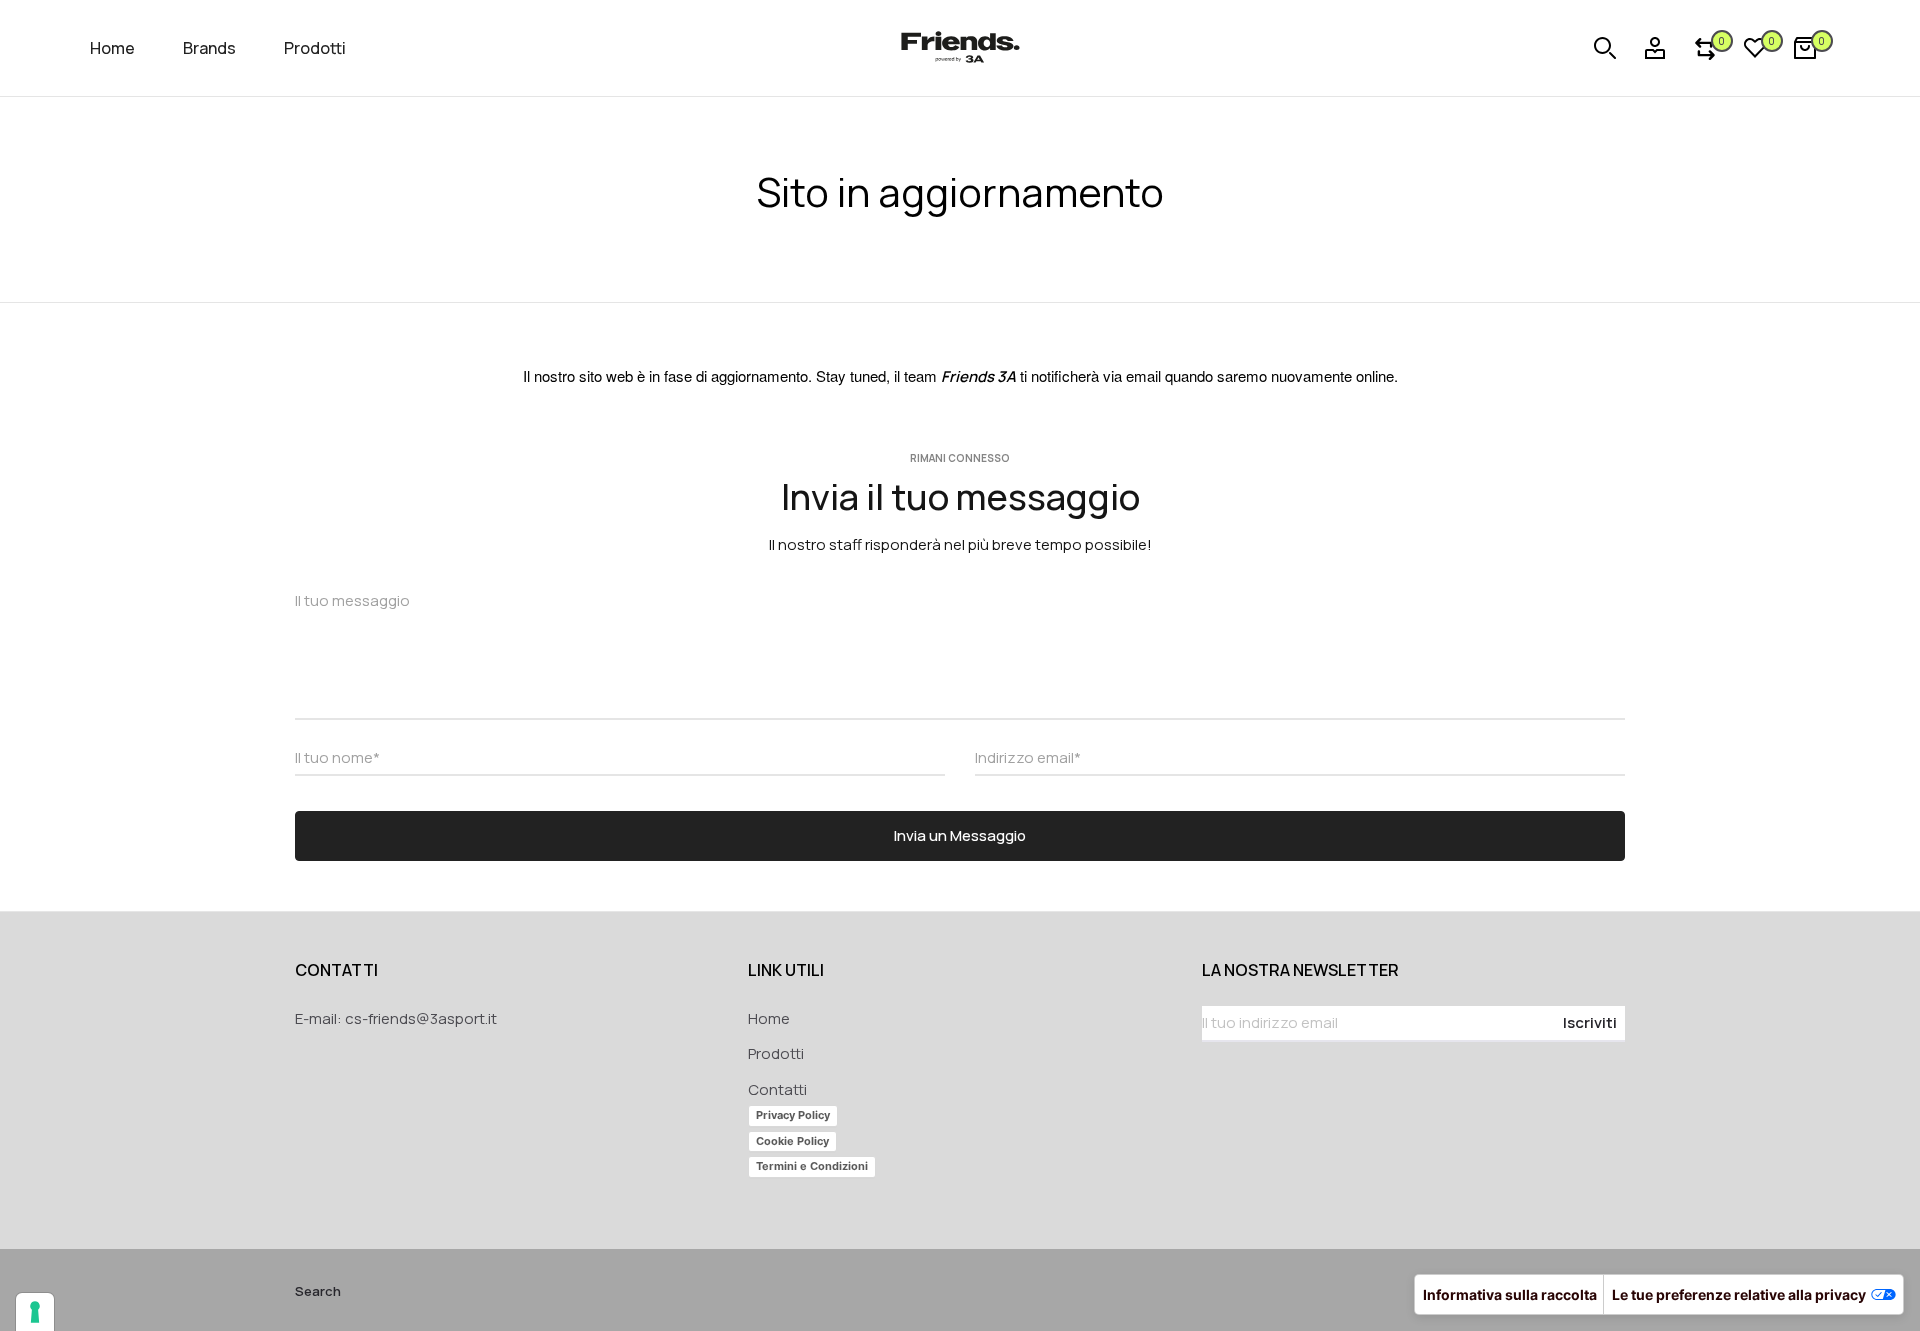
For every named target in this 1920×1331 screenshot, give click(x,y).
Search (318, 1291)
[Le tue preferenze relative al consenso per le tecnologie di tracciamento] (35, 1312)
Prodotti (315, 48)
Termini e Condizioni (812, 1166)
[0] (1705, 48)
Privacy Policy (793, 1115)
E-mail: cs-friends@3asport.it (396, 1018)
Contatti (777, 1089)
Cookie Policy (792, 1141)
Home (112, 48)
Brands (209, 48)
